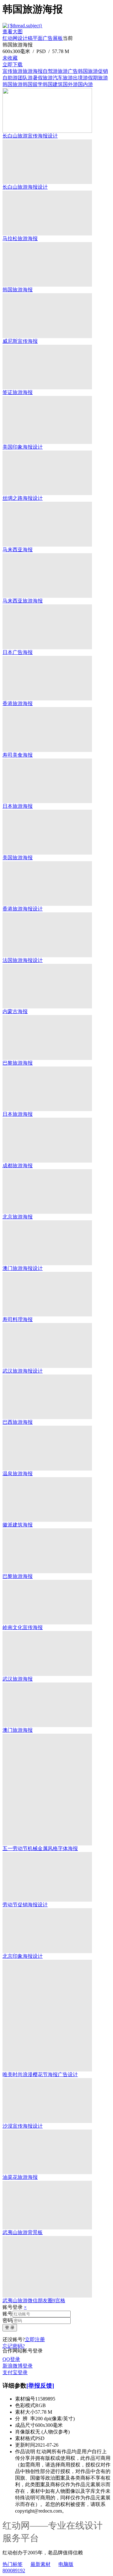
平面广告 (43, 38)
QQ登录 (11, 2359)
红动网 (10, 38)
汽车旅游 (63, 78)
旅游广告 (68, 71)
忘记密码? (14, 2346)
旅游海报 (33, 71)
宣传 (8, 71)
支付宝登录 (15, 2372)
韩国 (83, 71)
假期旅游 (98, 78)
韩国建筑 (53, 84)
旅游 (18, 71)
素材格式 (25, 2438)
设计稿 (25, 38)
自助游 (10, 78)
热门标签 (13, 2564)
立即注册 (35, 2339)
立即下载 (13, 65)
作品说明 (25, 2452)
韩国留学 (33, 84)
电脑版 (66, 2564)
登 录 (10, 2328)
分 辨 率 (25, 2419)
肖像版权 (25, 2432)
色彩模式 (25, 2405)
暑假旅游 (43, 78)
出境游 (80, 78)
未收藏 (10, 58)
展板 (58, 38)
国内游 (85, 84)
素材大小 (25, 2412)
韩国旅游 (13, 84)
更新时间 (25, 2445)
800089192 (14, 2571)
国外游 (70, 84)
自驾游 (50, 71)
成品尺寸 (25, 2425)
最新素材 (40, 2564)
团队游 (25, 78)
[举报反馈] (40, 2386)
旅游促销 (98, 71)
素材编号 (25, 2399)
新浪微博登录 (18, 2366)
